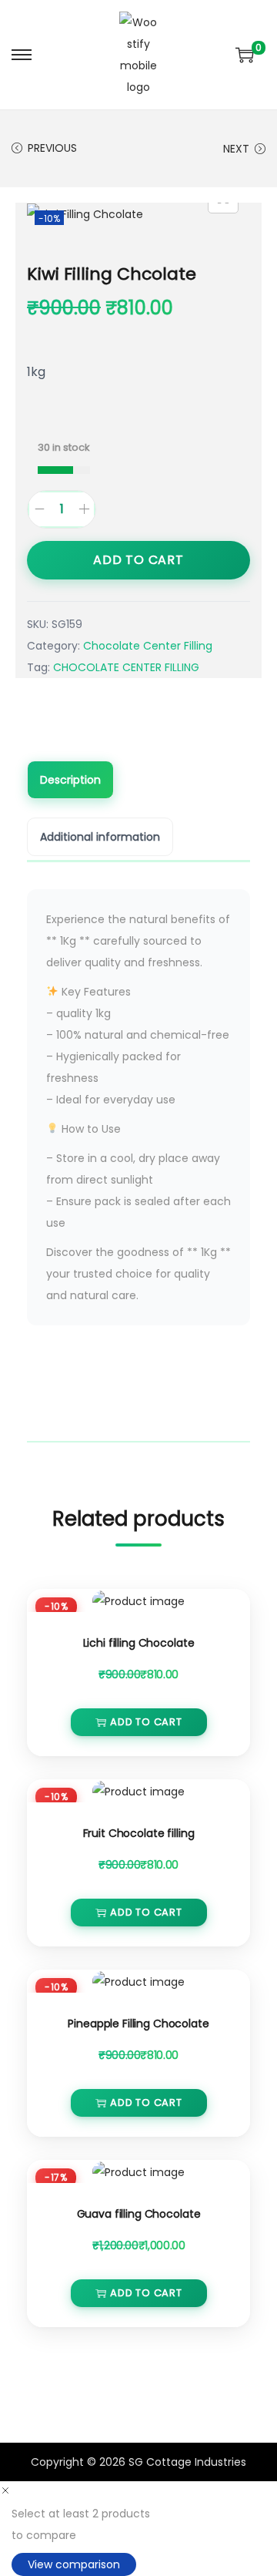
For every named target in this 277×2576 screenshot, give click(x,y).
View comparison (74, 2564)
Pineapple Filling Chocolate (138, 2024)
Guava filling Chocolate (139, 2214)
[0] (245, 55)
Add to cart (138, 560)
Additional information (100, 837)
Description (70, 780)
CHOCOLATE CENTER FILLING (126, 667)
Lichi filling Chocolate (139, 1643)
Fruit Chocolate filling (139, 1833)
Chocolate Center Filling (148, 646)
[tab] (138, 781)
